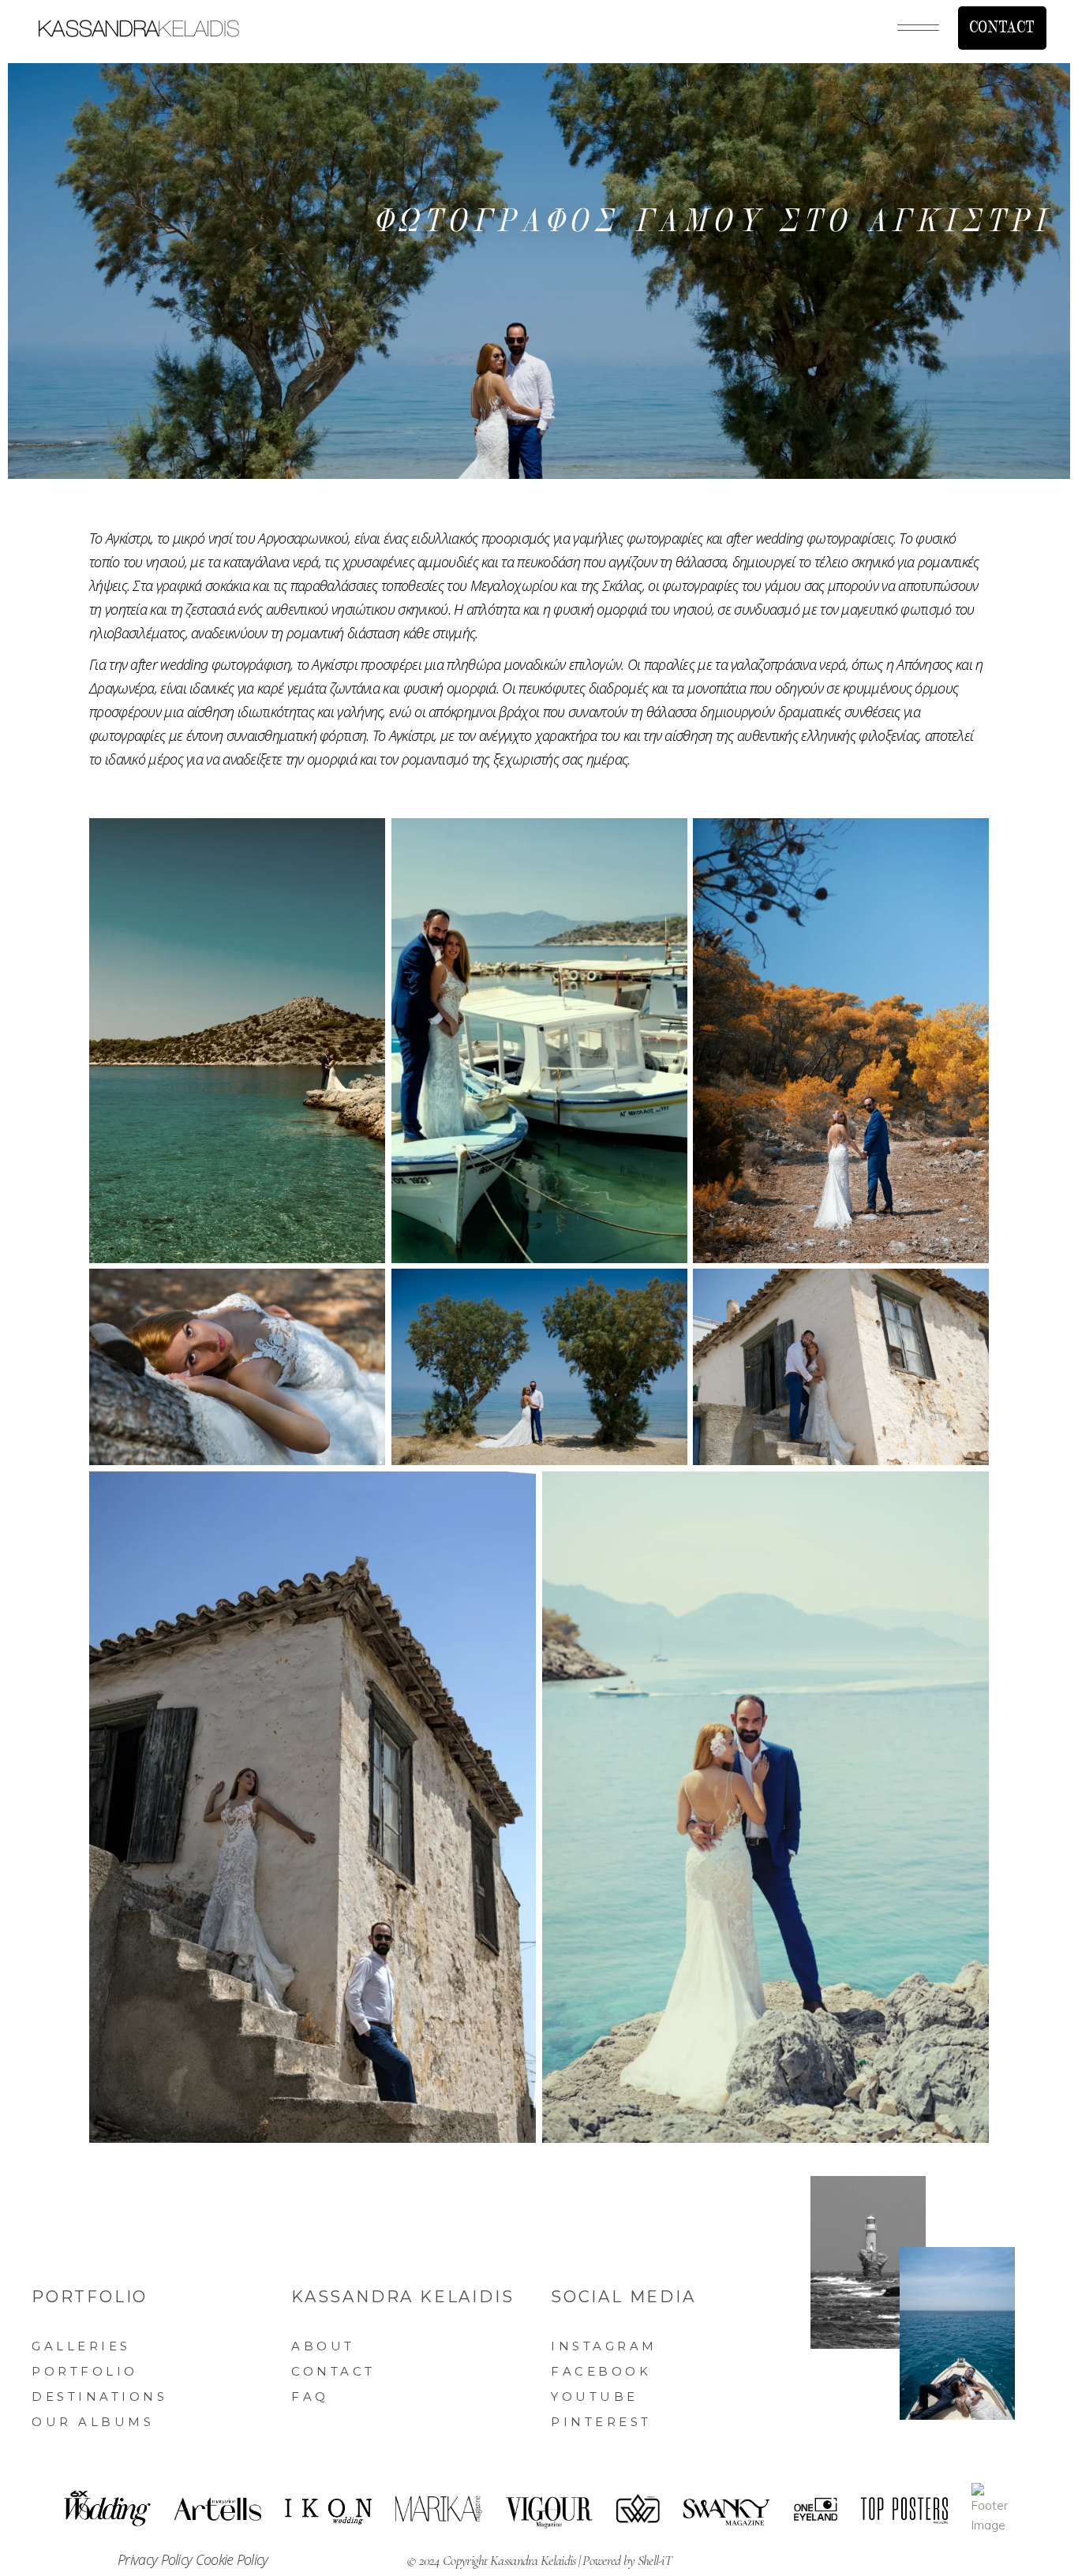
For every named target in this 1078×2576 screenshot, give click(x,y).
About (323, 2346)
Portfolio (85, 2371)
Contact (333, 2371)
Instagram (604, 2346)
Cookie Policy (232, 2559)
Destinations (99, 2397)
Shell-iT (655, 2560)
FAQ (310, 2397)
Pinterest (601, 2422)
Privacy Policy (157, 2559)
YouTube (595, 2397)
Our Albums (93, 2422)
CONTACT (1002, 28)
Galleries (81, 2346)
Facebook (601, 2371)
